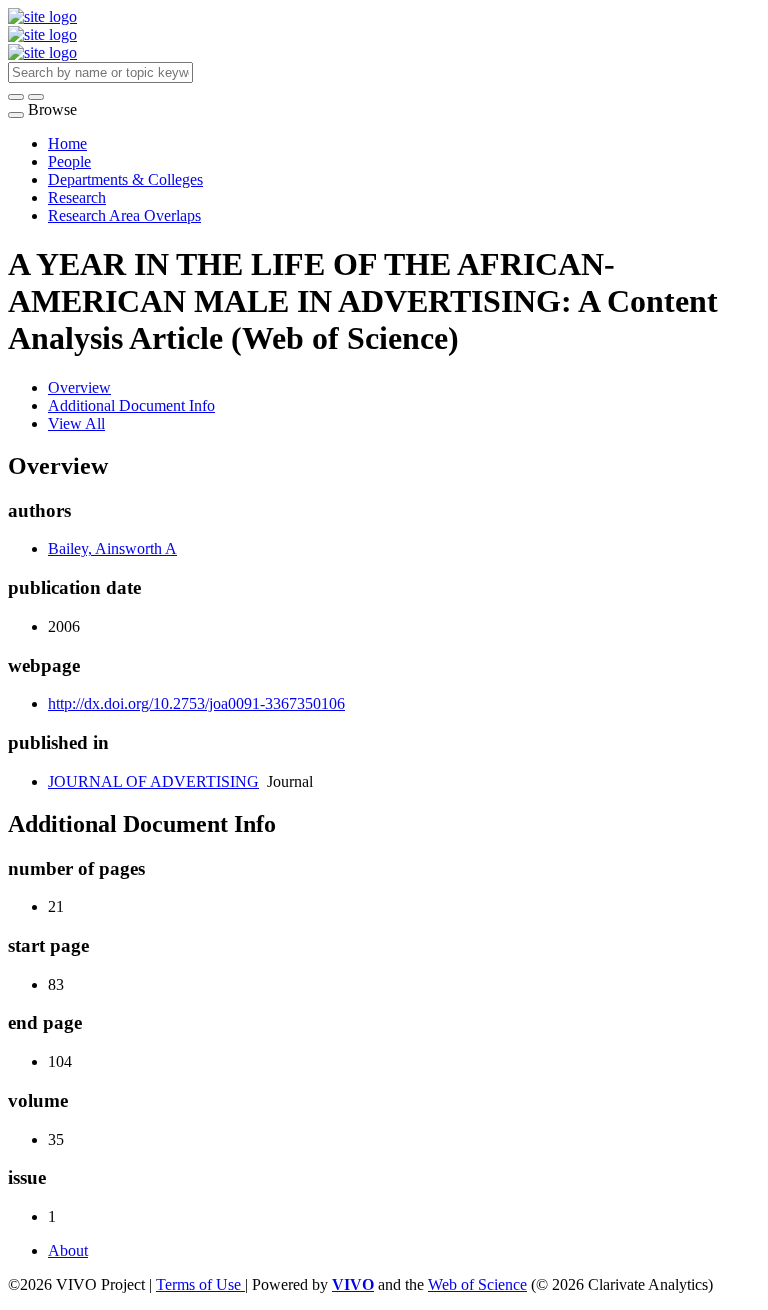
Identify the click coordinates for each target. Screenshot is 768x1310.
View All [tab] (76, 423)
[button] (16, 97)
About (68, 1250)
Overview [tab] (79, 387)
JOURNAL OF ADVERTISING (153, 781)
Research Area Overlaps (124, 215)
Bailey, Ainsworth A (112, 548)
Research (77, 197)
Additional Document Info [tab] (131, 405)
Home (67, 143)
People (69, 161)
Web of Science (477, 1284)
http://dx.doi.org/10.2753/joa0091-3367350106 (196, 703)
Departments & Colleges (125, 179)
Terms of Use (200, 1284)
